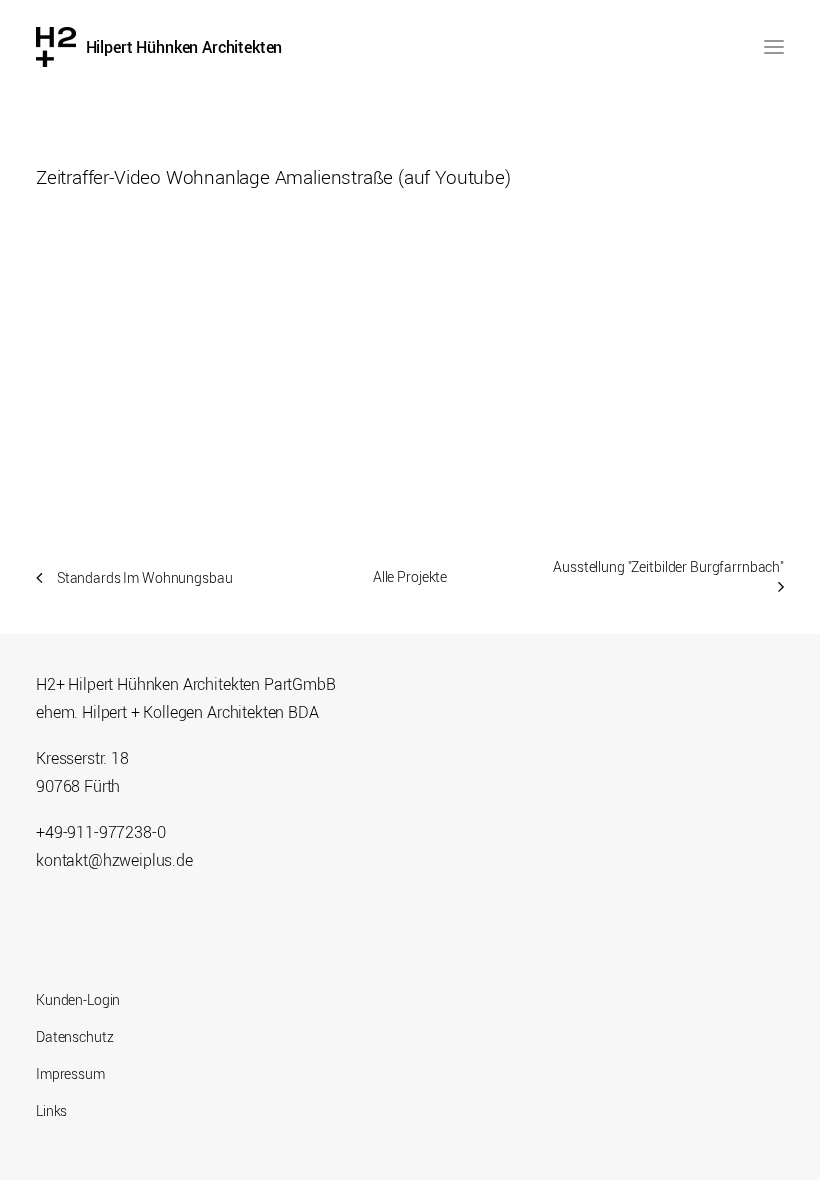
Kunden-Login (78, 999)
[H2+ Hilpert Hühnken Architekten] (56, 47)
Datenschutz (74, 1036)
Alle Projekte (410, 576)
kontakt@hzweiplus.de (114, 860)
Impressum (70, 1073)
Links (51, 1110)
